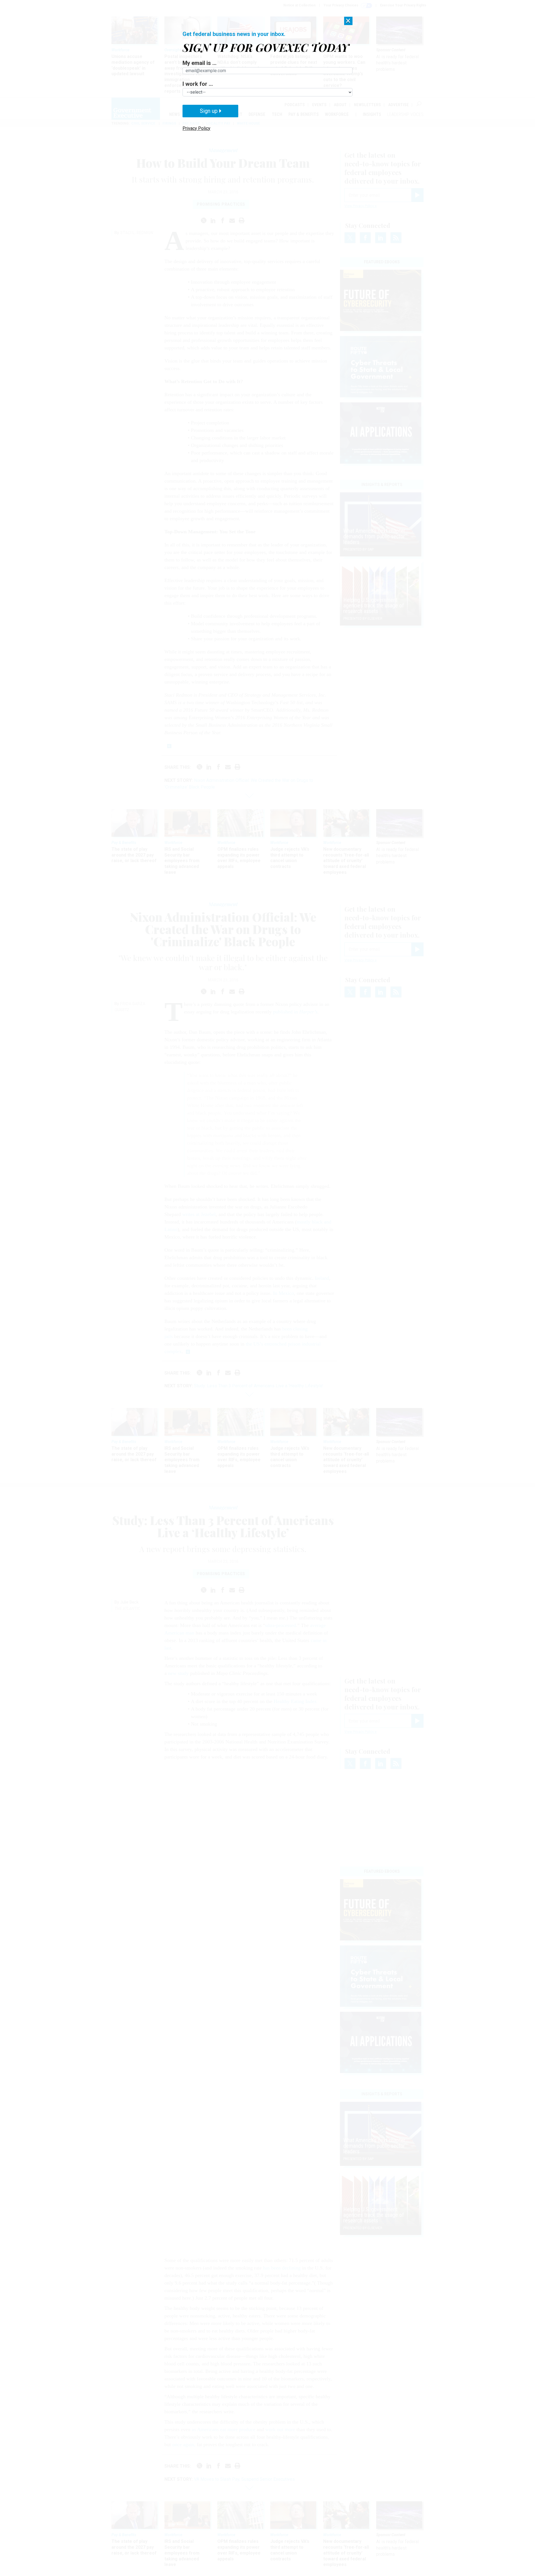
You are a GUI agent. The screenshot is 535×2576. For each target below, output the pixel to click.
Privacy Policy (196, 128)
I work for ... (198, 84)
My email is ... (200, 63)
